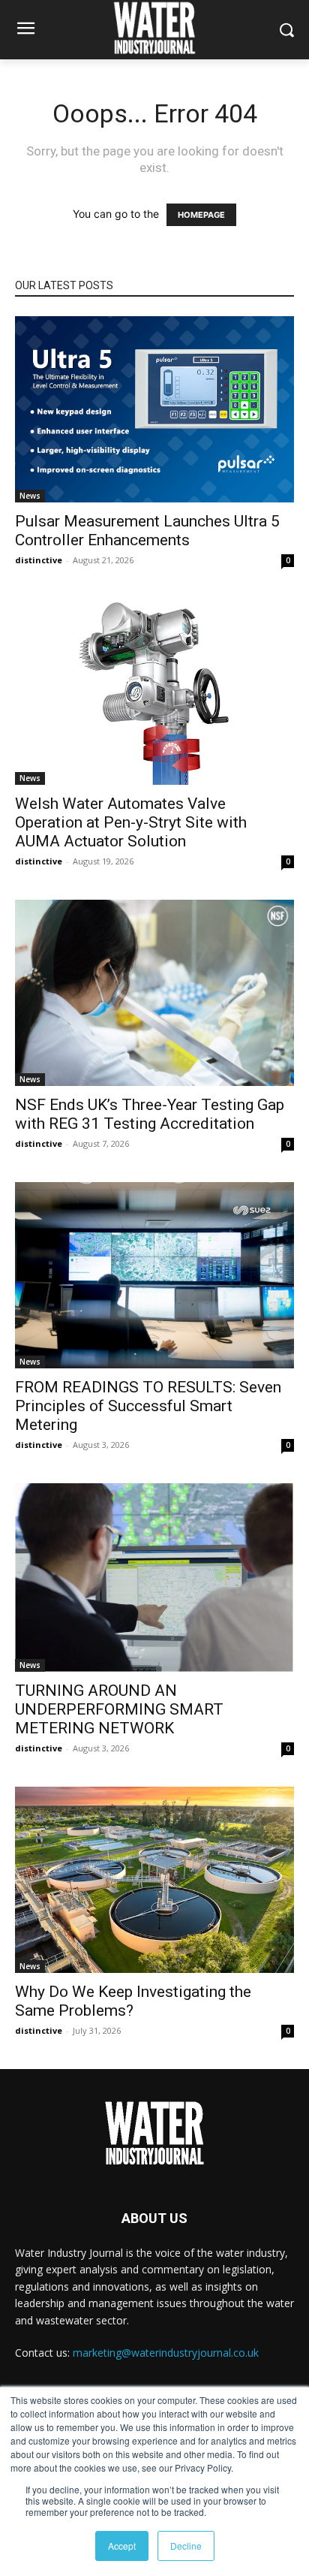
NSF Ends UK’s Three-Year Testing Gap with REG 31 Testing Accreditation (150, 1114)
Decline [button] (186, 2546)
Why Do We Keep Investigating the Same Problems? (133, 2001)
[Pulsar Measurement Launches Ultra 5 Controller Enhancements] (154, 409)
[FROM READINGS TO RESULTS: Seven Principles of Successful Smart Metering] (154, 1275)
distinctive (39, 560)
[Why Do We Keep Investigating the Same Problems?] (154, 1880)
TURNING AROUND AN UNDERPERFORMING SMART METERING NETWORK (119, 1709)
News (30, 496)
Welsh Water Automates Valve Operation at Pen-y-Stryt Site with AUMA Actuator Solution (131, 822)
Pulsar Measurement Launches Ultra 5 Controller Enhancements (147, 531)
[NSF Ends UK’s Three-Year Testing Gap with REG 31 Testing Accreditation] (154, 993)
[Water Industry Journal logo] (154, 2133)
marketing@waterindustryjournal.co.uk (166, 2353)
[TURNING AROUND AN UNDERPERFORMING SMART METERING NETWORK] (154, 1578)
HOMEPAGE (201, 215)
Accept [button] (122, 2546)
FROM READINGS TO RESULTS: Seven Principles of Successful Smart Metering (148, 1406)
